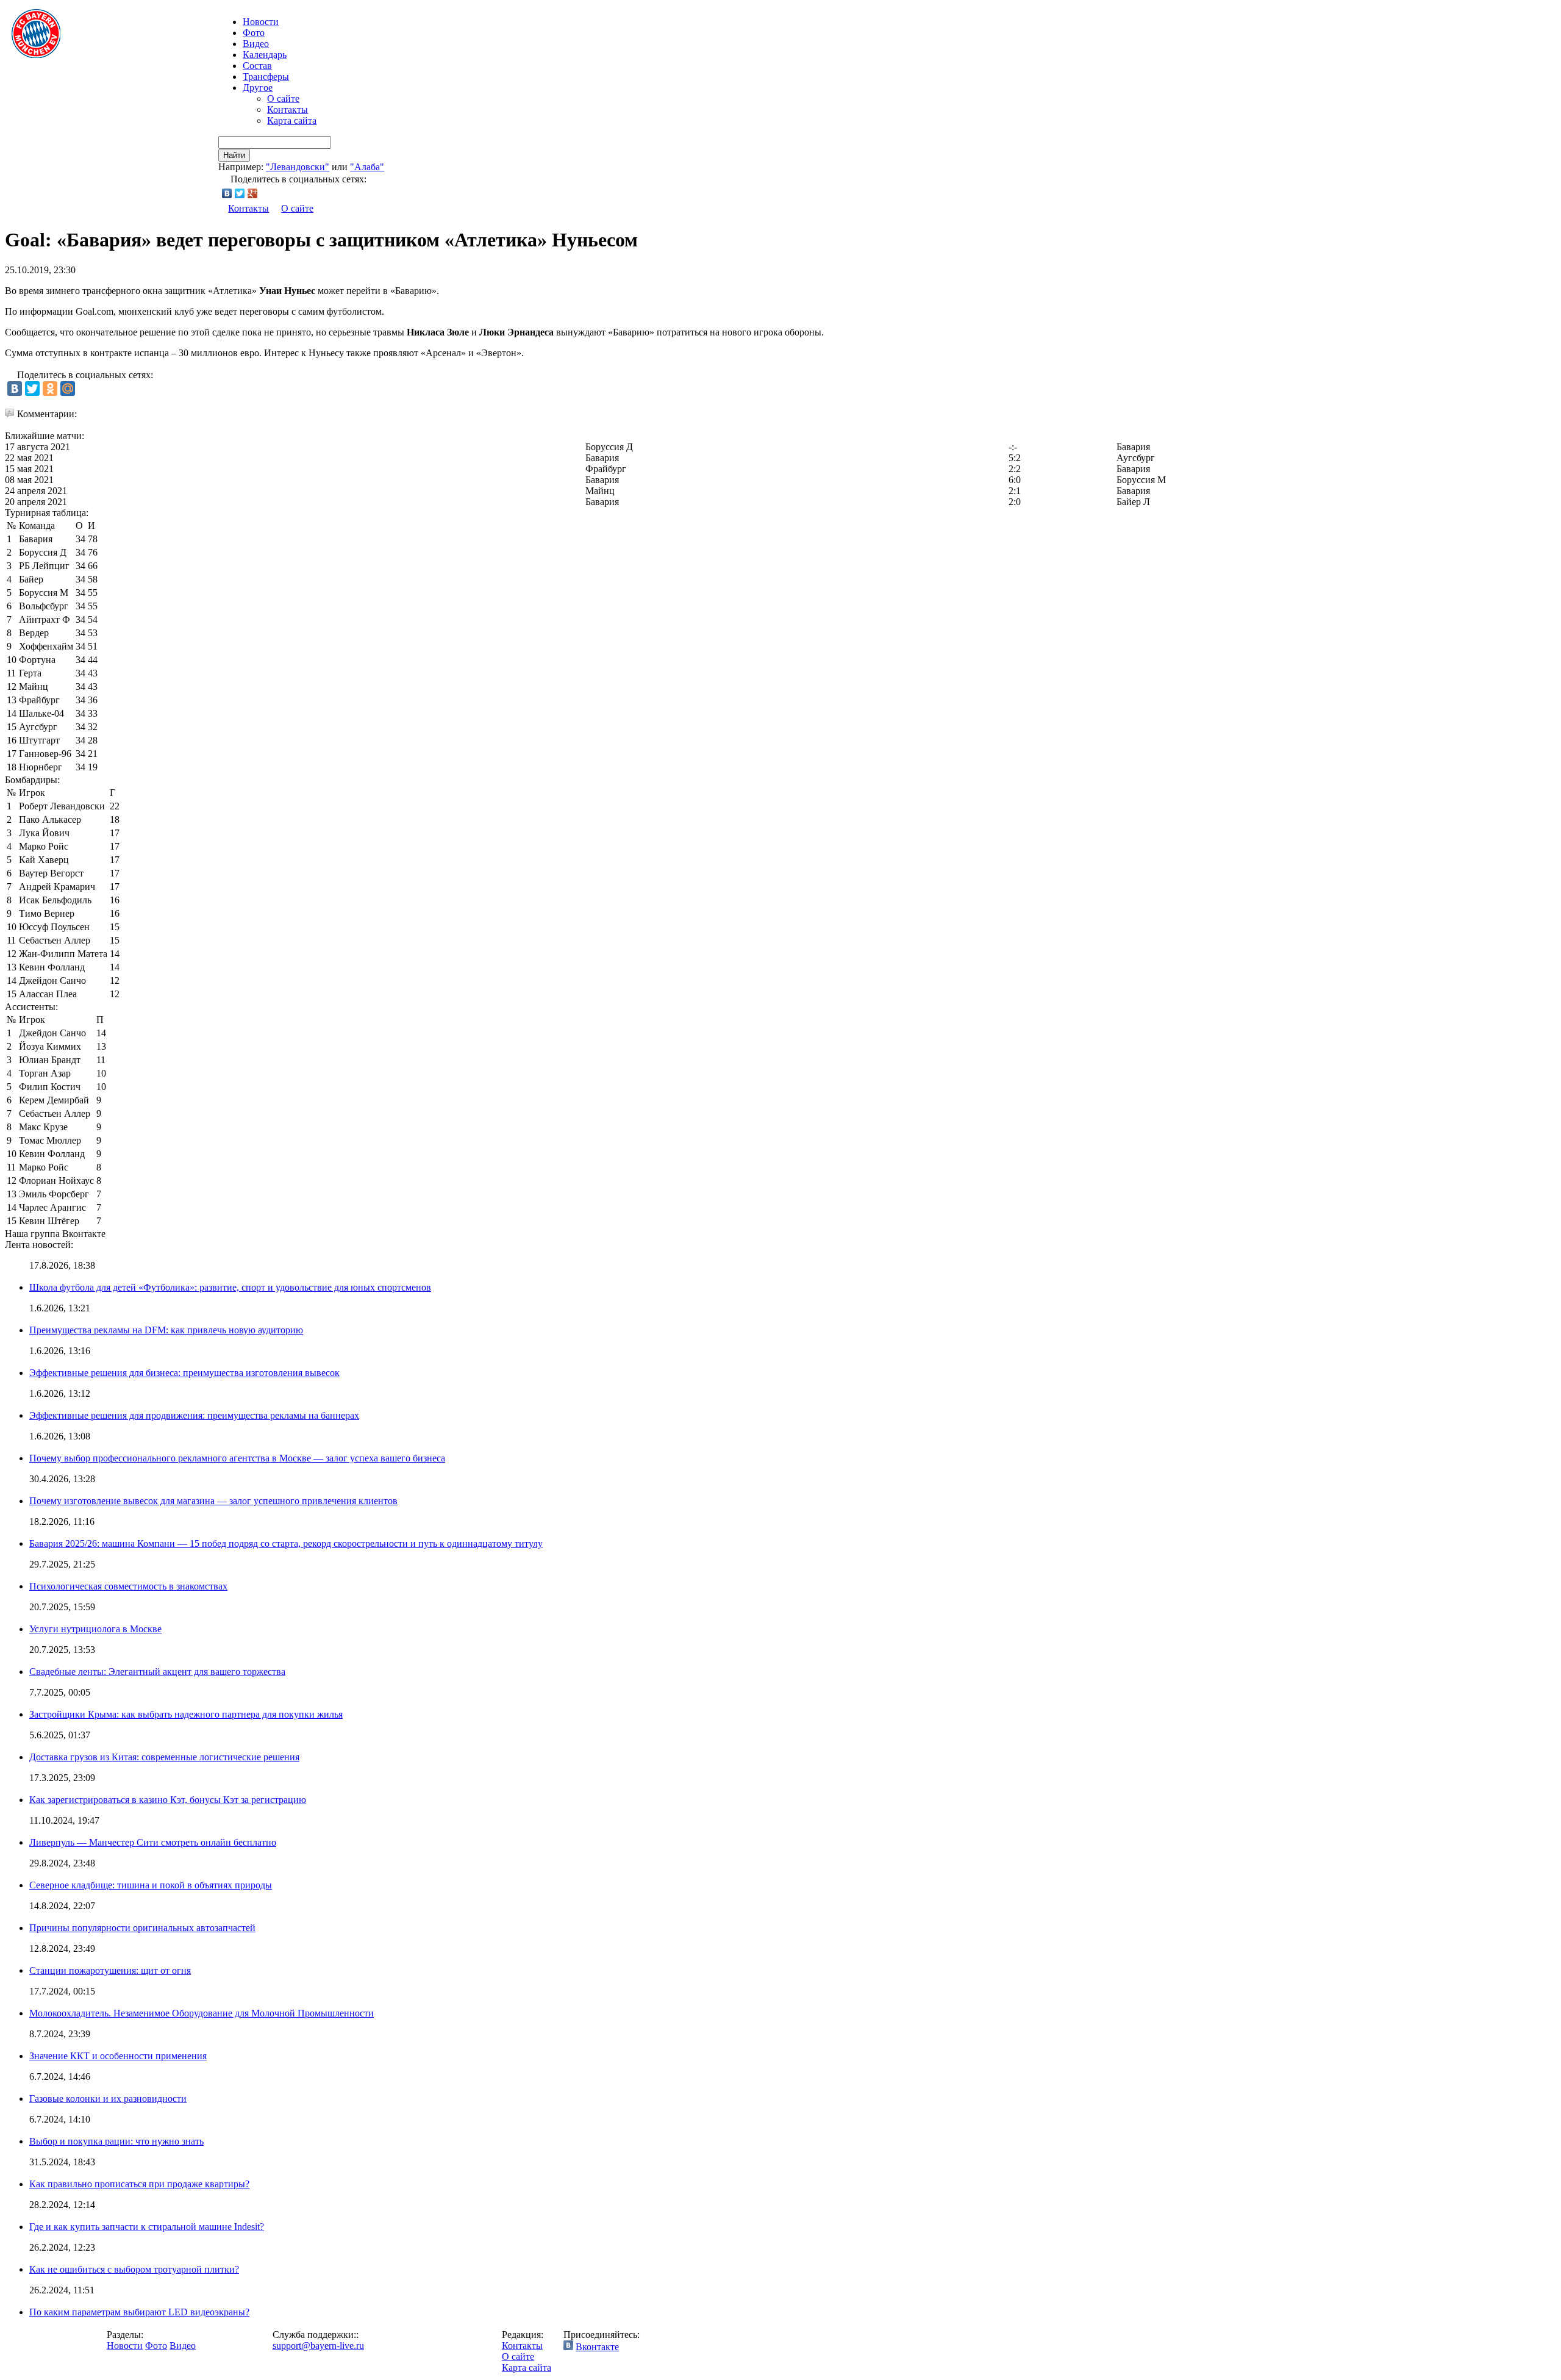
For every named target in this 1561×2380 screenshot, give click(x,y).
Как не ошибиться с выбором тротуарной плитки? (134, 2269)
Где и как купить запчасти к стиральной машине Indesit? (147, 2227)
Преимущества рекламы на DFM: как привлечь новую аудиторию (166, 1330)
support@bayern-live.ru (318, 2346)
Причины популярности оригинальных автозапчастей (142, 1928)
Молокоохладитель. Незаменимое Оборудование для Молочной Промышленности (202, 2013)
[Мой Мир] (68, 389)
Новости (125, 2346)
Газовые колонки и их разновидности (108, 2099)
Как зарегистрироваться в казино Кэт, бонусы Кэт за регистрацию (168, 1800)
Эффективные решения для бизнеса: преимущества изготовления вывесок (184, 1373)
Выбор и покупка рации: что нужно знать (116, 2141)
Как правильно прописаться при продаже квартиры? (139, 2184)
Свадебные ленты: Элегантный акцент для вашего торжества (157, 1672)
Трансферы (266, 77)
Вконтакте (597, 2347)
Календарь (265, 55)
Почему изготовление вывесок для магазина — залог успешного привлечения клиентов (213, 1501)
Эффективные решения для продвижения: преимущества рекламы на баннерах (194, 1415)
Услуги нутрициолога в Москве (95, 1629)
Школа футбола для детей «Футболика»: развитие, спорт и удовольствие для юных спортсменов (230, 1287)
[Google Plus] (253, 193)
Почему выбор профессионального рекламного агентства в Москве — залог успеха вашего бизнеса (237, 1458)
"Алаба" (367, 167)
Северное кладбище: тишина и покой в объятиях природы (151, 1885)
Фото (254, 33)
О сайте (283, 99)
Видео (256, 44)
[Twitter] (240, 193)
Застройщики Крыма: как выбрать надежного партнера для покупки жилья (186, 1714)
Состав (257, 66)
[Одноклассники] (50, 389)
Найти (234, 155)
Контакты (288, 109)
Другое (258, 88)
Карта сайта (292, 120)
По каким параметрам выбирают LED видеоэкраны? (139, 2312)
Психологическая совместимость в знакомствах (128, 1586)
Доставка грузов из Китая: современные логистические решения (164, 1757)
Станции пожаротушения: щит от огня (110, 1970)
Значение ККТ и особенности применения (118, 2056)
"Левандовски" (298, 167)
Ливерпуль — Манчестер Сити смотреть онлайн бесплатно (153, 1842)
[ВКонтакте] (227, 193)
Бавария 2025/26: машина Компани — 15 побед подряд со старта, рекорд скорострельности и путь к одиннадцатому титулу (286, 1543)
